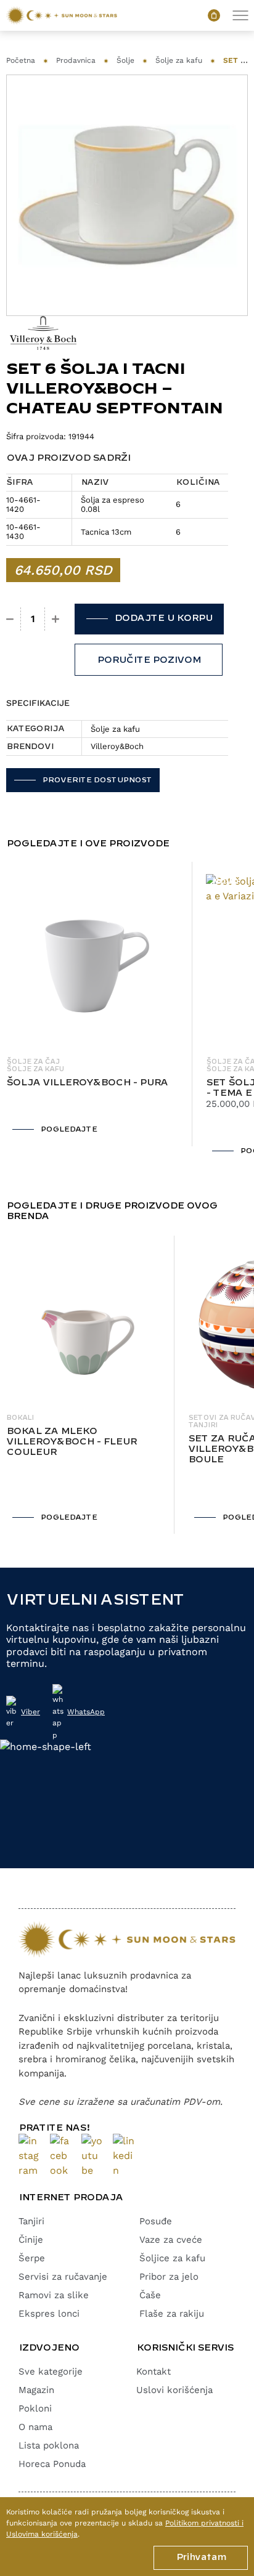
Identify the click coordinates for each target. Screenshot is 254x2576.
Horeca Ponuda (52, 2464)
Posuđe (156, 2221)
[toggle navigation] (240, 16)
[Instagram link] (29, 2156)
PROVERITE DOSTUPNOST (97, 780)
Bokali (20, 1418)
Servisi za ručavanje (63, 2277)
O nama (35, 2427)
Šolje (125, 60)
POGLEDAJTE (68, 1129)
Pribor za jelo (169, 2277)
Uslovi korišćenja (174, 2390)
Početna (21, 60)
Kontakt (154, 2371)
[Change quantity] (10, 619)
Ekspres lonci (49, 2314)
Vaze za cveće (171, 2240)
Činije (31, 2240)
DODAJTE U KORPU (163, 618)
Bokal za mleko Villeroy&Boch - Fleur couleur (71, 1442)
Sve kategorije (51, 2371)
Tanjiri (31, 2221)
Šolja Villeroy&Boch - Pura (87, 1083)
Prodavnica (76, 60)
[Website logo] (62, 15)
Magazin (36, 2390)
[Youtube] (92, 2156)
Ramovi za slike (54, 2295)
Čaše (150, 2295)
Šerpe (32, 2258)
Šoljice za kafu (172, 2258)
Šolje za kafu (179, 60)
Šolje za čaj (33, 1062)
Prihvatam (201, 2558)
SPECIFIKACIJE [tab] (38, 703)
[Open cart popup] (214, 15)
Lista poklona (49, 2445)
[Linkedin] (124, 2156)
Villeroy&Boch (117, 746)
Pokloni (35, 2408)
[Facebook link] (61, 2156)
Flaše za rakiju (172, 2314)
